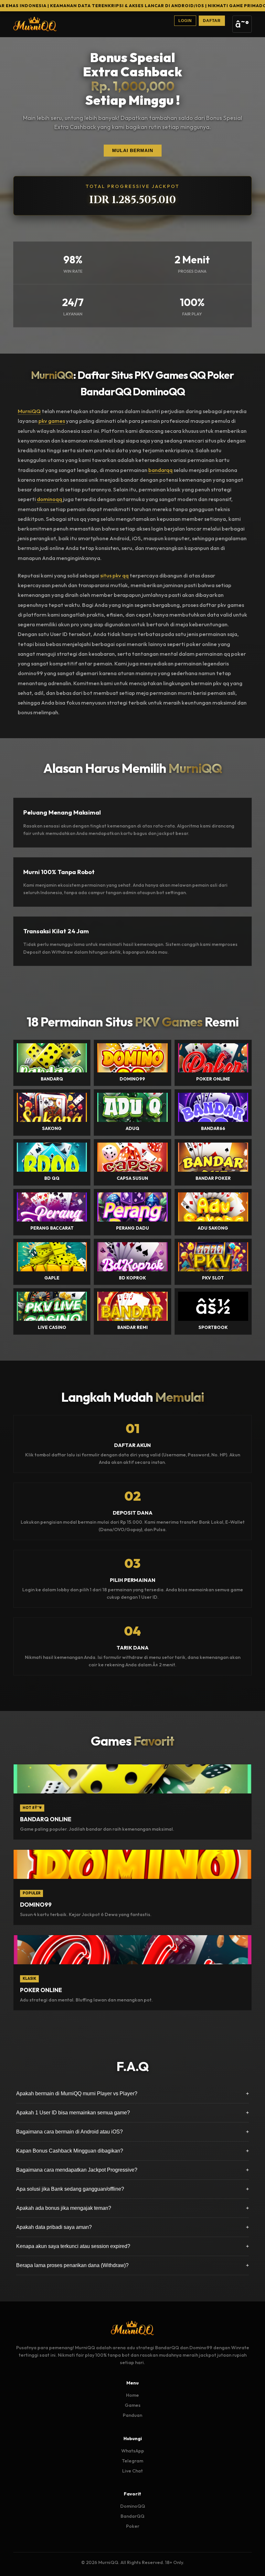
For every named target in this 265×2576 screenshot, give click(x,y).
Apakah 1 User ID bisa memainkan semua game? (132, 2113)
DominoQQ (133, 2506)
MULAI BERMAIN (133, 151)
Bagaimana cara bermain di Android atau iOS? (132, 2132)
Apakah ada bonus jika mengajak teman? (132, 2208)
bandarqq (160, 470)
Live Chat (132, 2471)
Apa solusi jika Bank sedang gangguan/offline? (132, 2189)
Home (132, 2395)
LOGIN (185, 21)
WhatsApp (133, 2451)
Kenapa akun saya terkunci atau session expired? (132, 2246)
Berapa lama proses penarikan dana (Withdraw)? (132, 2265)
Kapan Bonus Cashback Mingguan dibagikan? (132, 2151)
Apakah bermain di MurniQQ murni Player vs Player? (132, 2094)
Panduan (132, 2415)
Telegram (132, 2461)
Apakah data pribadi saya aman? (132, 2227)
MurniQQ (29, 411)
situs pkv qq (114, 575)
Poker (133, 2526)
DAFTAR (212, 21)
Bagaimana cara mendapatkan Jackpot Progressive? (132, 2170)
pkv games (52, 421)
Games (133, 2405)
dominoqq (49, 499)
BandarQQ (132, 2516)
